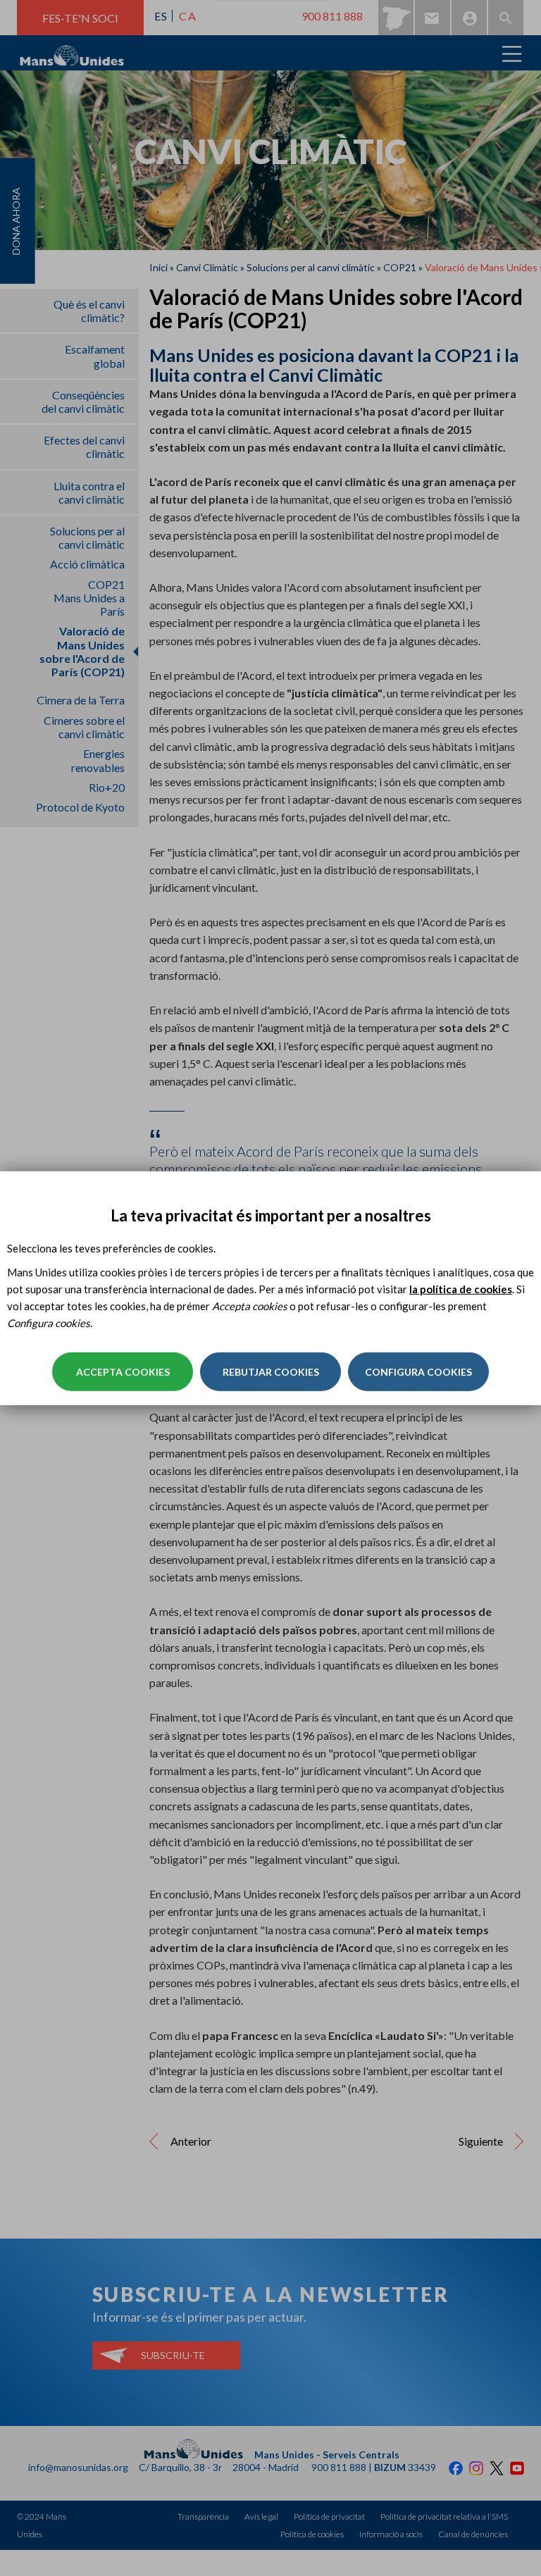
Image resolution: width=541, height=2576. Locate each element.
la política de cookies (461, 1289)
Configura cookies (418, 1372)
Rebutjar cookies (271, 1372)
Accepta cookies (123, 1372)
